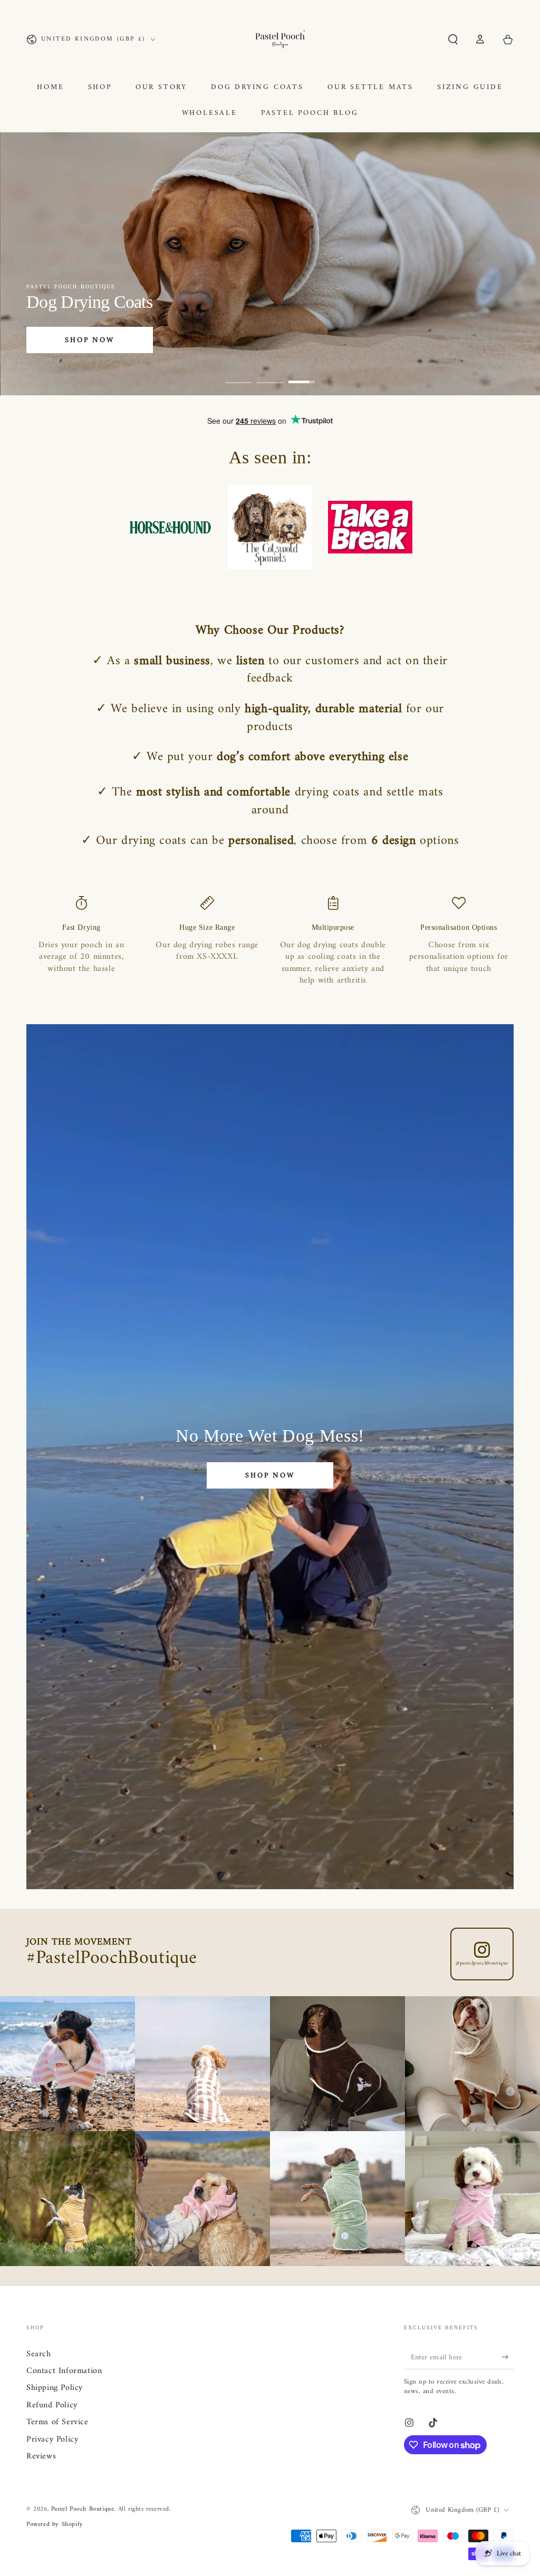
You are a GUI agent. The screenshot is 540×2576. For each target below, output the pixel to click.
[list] (270, 941)
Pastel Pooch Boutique (83, 2509)
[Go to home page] (280, 40)
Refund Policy (52, 2405)
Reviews (41, 2456)
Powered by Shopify (55, 2525)
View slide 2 (270, 374)
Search (39, 2354)
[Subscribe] (508, 2357)
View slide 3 (302, 374)
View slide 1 (238, 374)
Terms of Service (57, 2422)
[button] (453, 40)
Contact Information (64, 2371)
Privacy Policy (52, 2439)
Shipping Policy (55, 2388)
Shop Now (89, 340)
